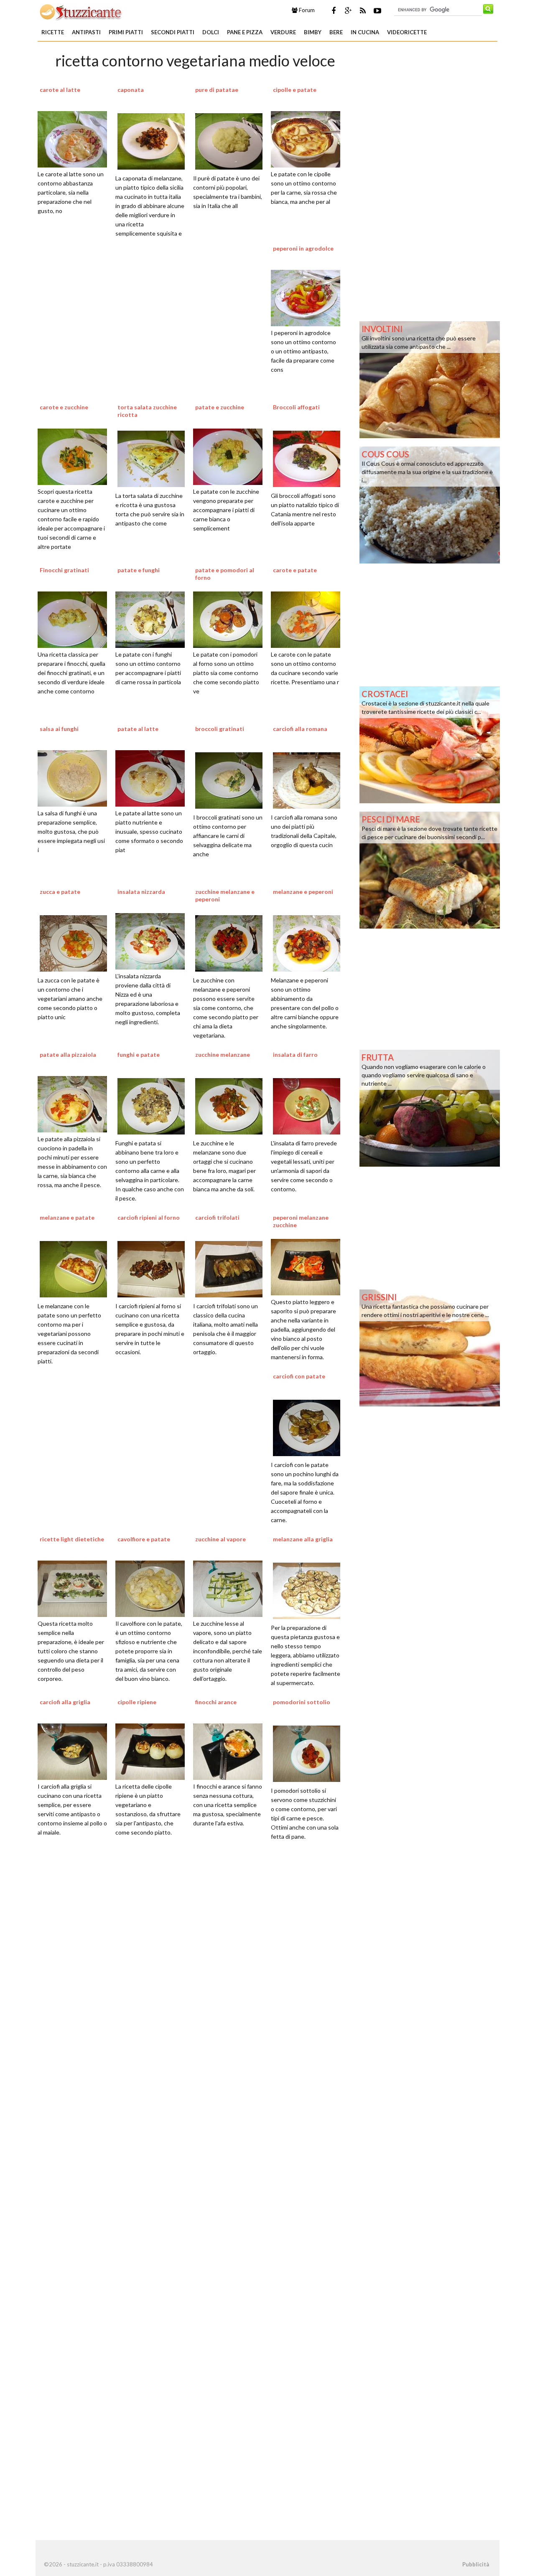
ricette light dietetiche (72, 1539)
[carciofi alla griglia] (75, 1751)
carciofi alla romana (300, 729)
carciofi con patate (299, 1376)
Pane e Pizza (245, 32)
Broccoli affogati (296, 407)
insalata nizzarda (141, 892)
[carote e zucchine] (75, 456)
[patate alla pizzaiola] (75, 1103)
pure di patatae (217, 90)
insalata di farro (295, 1055)
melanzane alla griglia (303, 1539)
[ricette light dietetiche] (75, 1588)
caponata (131, 90)
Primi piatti (126, 32)
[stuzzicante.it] (81, 12)
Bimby (313, 32)
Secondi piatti (173, 32)
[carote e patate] (308, 619)
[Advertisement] (195, 1962)
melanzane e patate (67, 1217)
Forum (306, 10)
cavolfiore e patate (144, 1539)
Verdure (283, 32)
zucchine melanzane (223, 1055)
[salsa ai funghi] (75, 777)
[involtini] (430, 379)
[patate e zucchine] (231, 456)
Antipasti (86, 32)
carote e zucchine (64, 407)
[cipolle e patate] (308, 138)
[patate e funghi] (153, 619)
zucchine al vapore (220, 1539)
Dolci (211, 32)
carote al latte (60, 90)
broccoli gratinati (220, 729)
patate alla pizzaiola (68, 1055)
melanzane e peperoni (303, 892)
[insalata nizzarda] (153, 940)
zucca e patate (60, 892)
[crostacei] (430, 744)
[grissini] (430, 1347)
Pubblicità (476, 2564)
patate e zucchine (220, 407)
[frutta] (430, 1107)
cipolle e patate (295, 90)
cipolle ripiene (137, 1702)
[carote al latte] (75, 138)
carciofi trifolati (217, 1217)
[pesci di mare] (430, 869)
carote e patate (295, 570)
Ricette (53, 32)
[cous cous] (430, 504)
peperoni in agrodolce (303, 248)
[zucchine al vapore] (231, 1588)
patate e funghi (139, 570)
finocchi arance (216, 1702)
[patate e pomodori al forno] (231, 619)
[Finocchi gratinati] (75, 619)
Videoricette (407, 32)
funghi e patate (139, 1055)
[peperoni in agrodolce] (308, 297)
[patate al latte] (153, 777)
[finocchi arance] (231, 1751)
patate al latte (138, 729)
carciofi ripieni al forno (149, 1217)
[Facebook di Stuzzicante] (334, 10)
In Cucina (365, 32)
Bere (336, 32)
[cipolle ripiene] (153, 1751)
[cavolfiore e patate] (153, 1588)
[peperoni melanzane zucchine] (308, 1266)
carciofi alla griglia (65, 1702)
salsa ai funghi (59, 729)
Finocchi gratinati (64, 570)
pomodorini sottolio (302, 1702)
